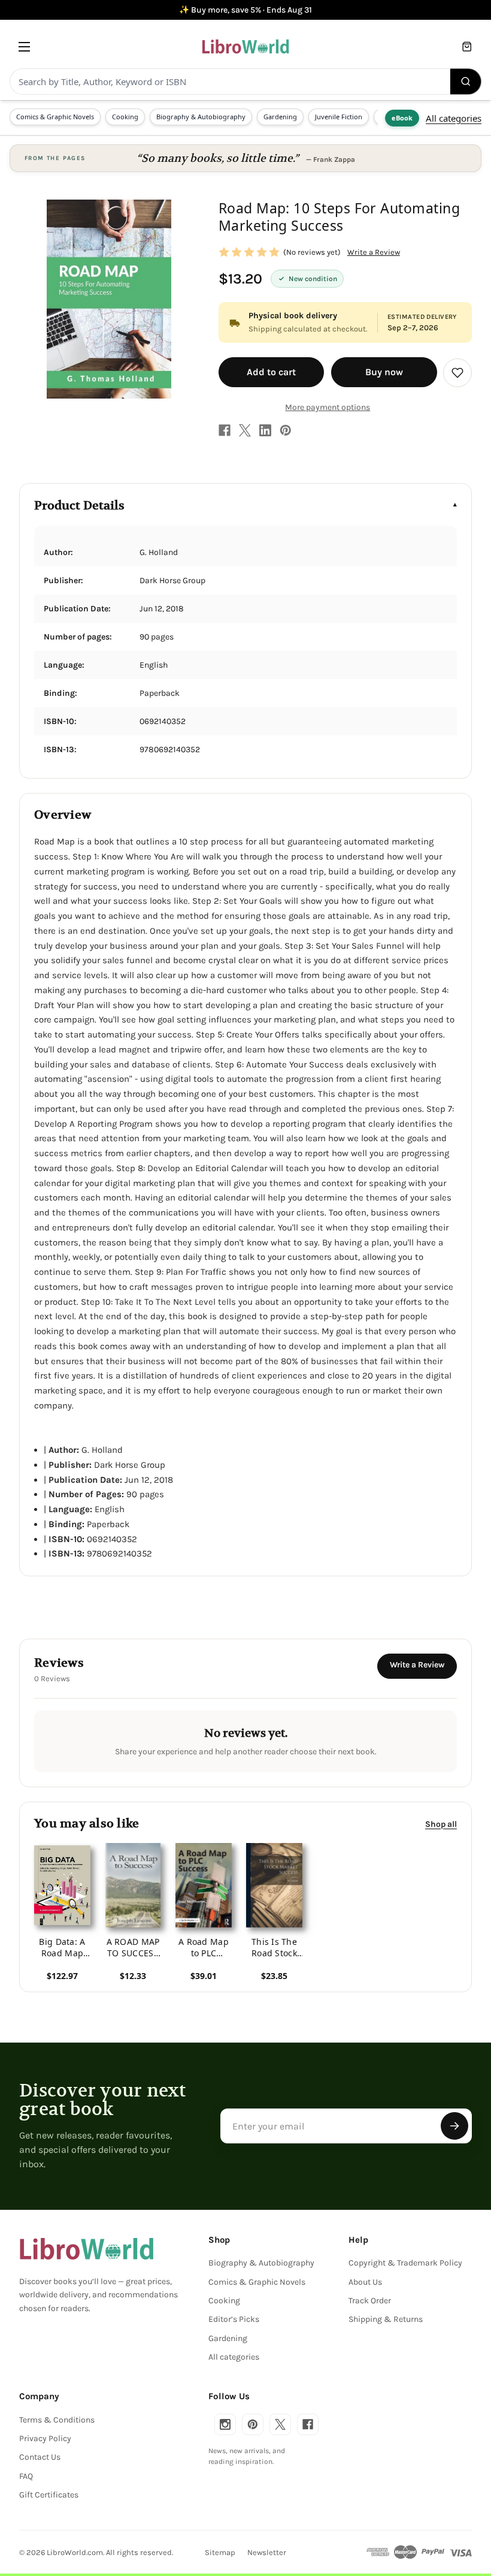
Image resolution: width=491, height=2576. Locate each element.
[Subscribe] (454, 2126)
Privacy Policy (45, 2438)
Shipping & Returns (386, 2319)
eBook (402, 118)
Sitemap (220, 2552)
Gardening (280, 117)
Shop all (441, 1824)
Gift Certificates (49, 2495)
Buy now (384, 372)
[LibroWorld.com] (87, 2249)
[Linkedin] (265, 430)
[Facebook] (225, 430)
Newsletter (267, 2552)
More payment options (328, 407)
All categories (454, 118)
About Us (365, 2282)
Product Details (79, 506)
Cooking (125, 117)
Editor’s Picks (234, 2319)
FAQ (26, 2476)
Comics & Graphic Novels (55, 117)
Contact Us (40, 2457)
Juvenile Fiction (339, 117)
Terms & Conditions (57, 2420)
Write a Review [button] (374, 252)
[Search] (466, 82)
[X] (245, 430)
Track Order (370, 2301)
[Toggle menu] (24, 46)
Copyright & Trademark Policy (405, 2263)
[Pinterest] (286, 430)
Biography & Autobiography (201, 117)
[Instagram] (225, 2424)
